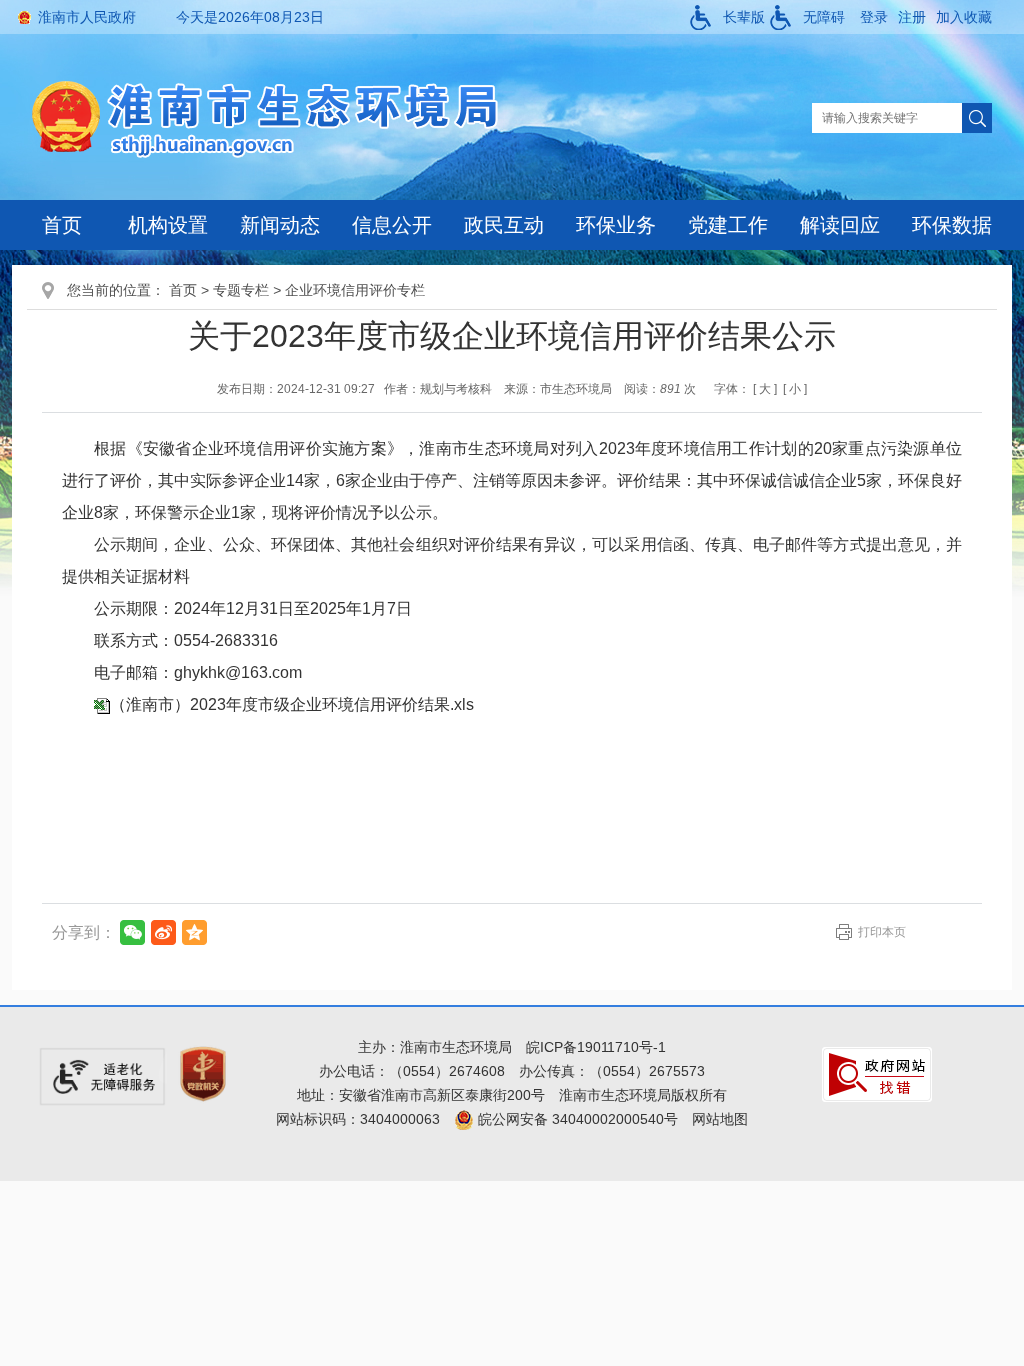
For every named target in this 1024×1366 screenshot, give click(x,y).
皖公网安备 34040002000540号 (576, 1119)
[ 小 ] (795, 389)
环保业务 (616, 225)
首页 (62, 225)
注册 (912, 17)
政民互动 (504, 225)
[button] (727, 17)
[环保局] (281, 117)
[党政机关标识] (203, 1073)
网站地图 (720, 1119)
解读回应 (840, 225)
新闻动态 (280, 225)
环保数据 (952, 225)
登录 (874, 17)
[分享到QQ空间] (194, 932)
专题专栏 (241, 290)
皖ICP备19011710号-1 (596, 1047)
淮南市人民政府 (87, 17)
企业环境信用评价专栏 (355, 290)
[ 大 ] (765, 389)
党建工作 (728, 225)
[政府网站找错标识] (877, 1073)
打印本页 (882, 932)
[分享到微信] (132, 932)
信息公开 (392, 225)
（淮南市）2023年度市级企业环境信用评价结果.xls (292, 704)
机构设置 (168, 225)
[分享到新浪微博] (163, 932)
